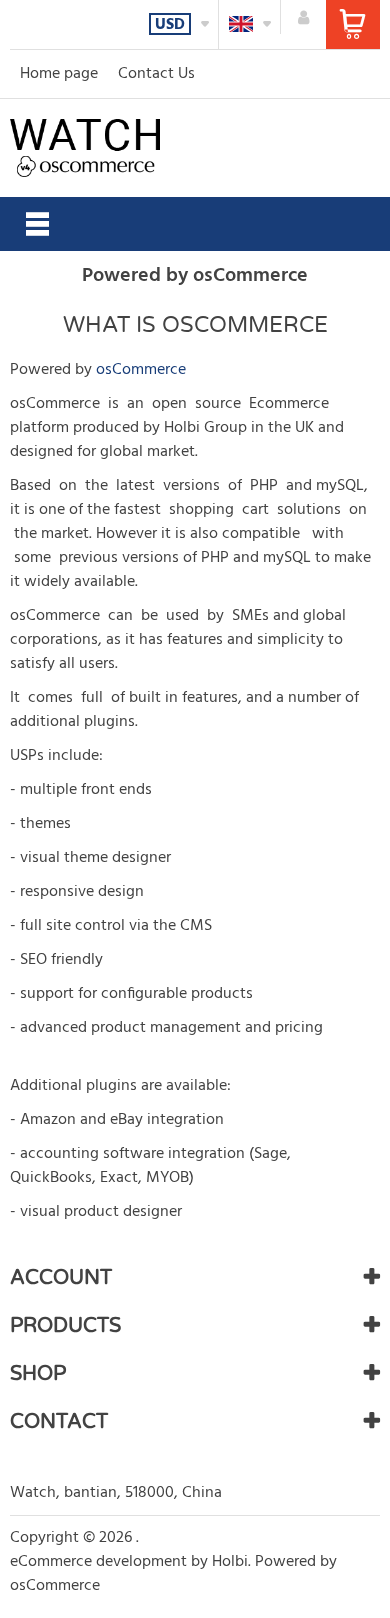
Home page (59, 74)
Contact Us (156, 74)
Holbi (230, 1562)
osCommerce (141, 370)
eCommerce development (98, 1562)
